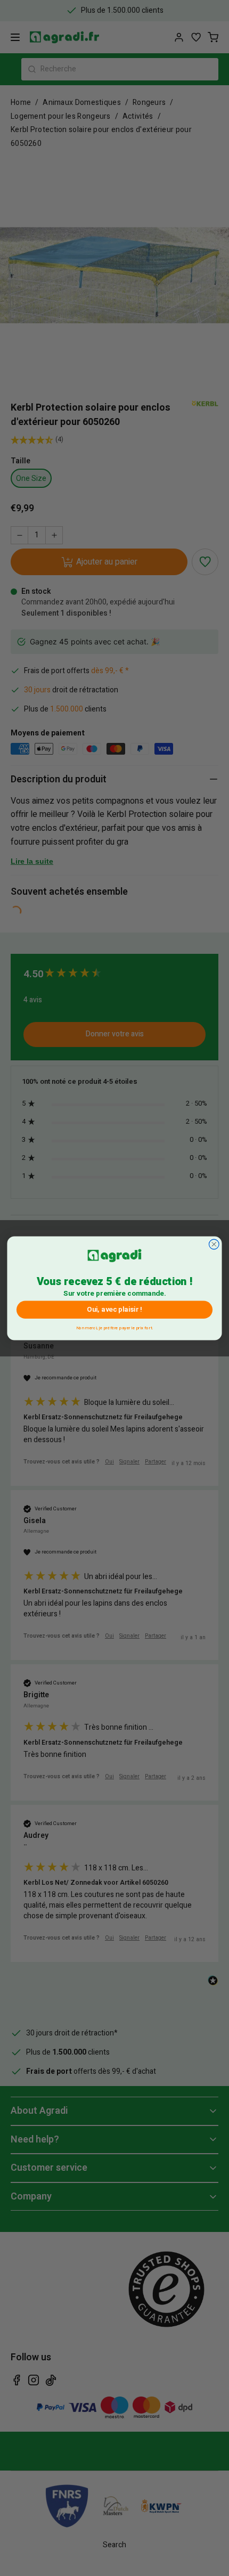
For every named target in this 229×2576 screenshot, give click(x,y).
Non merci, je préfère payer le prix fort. (114, 1326)
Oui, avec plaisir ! (114, 1309)
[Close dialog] (214, 1244)
